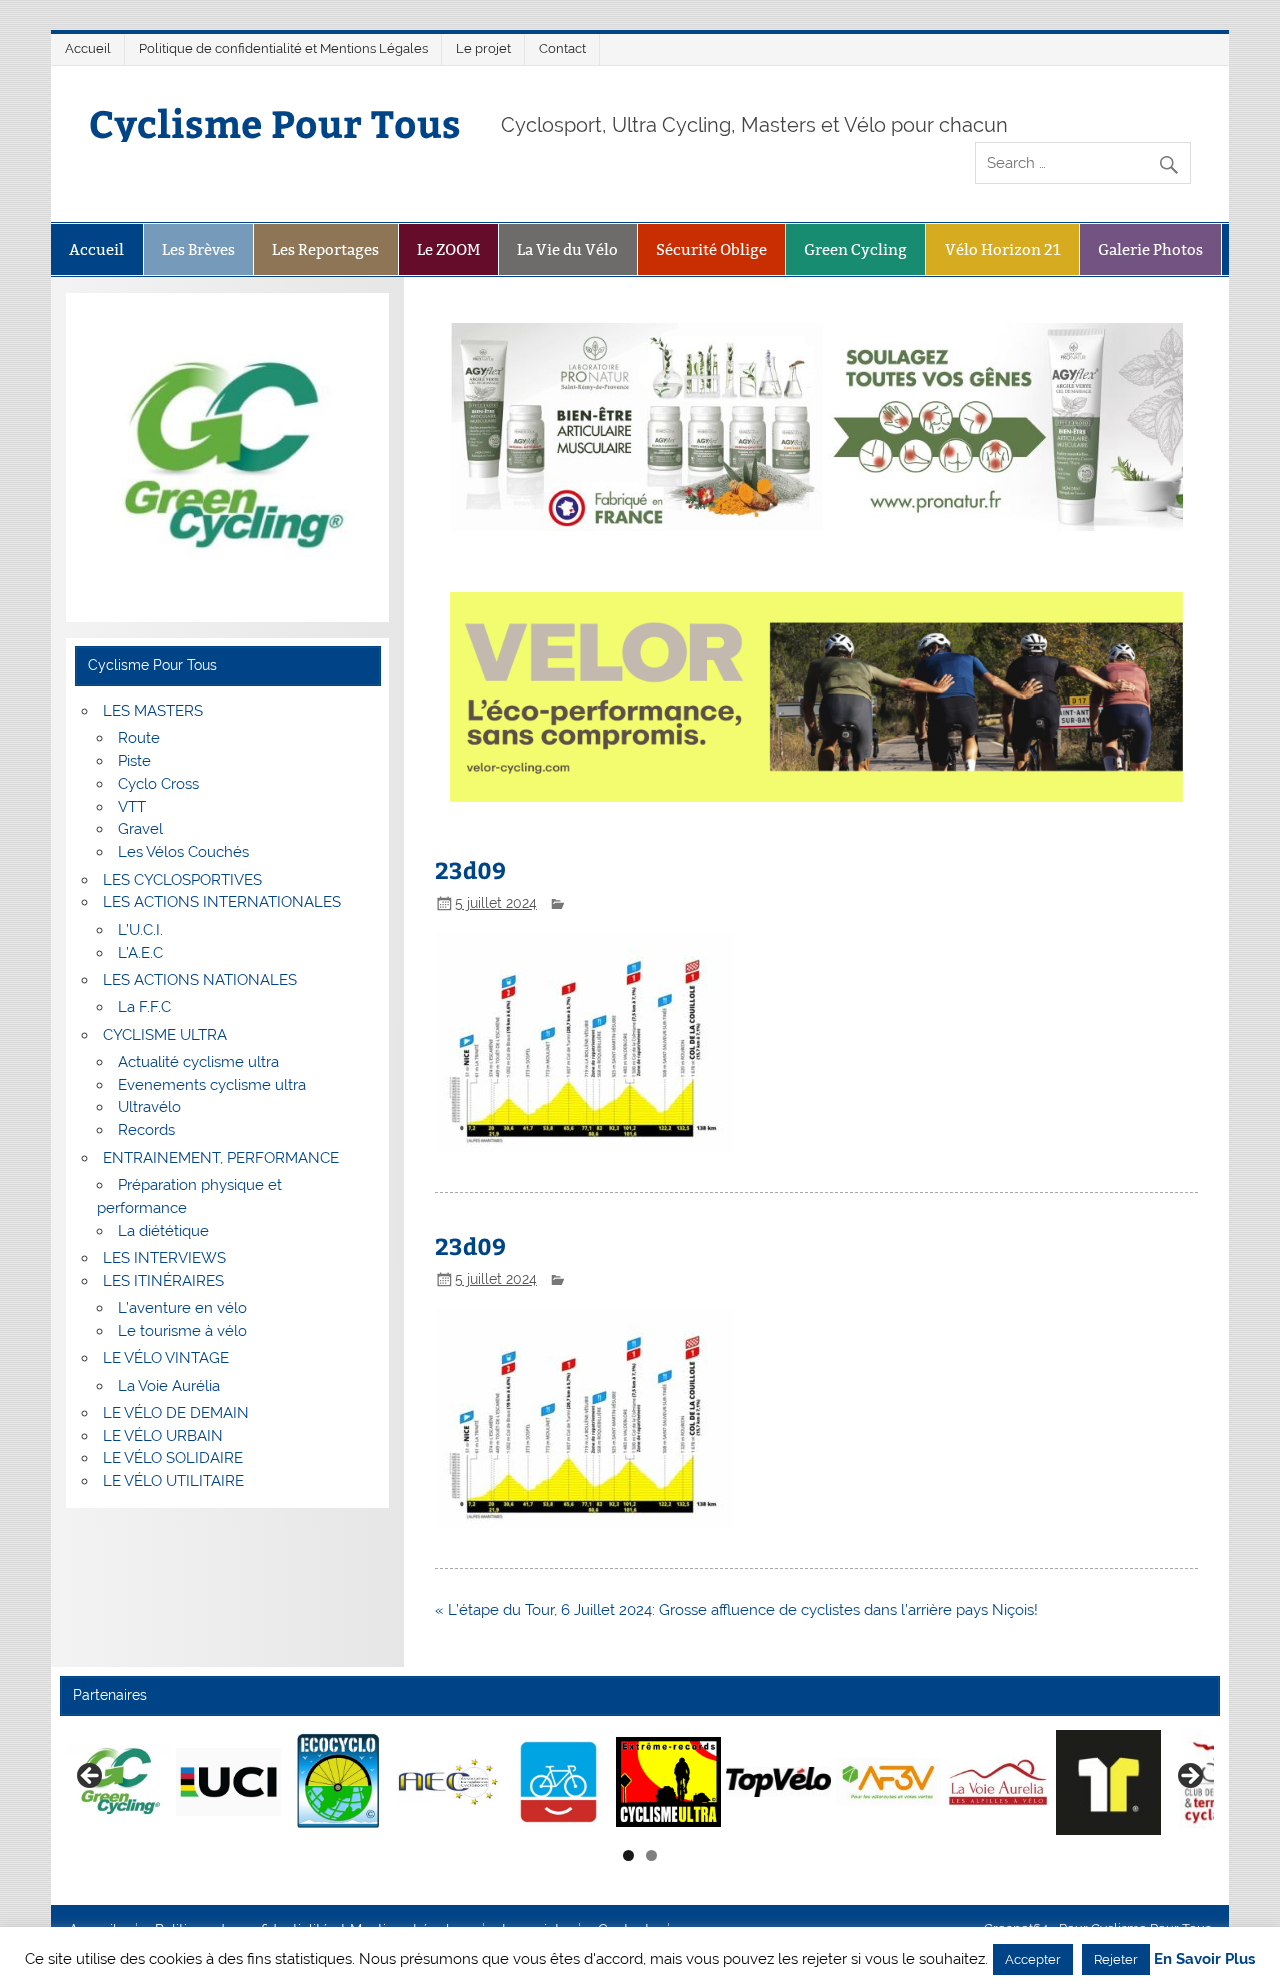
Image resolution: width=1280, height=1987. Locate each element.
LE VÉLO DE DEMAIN (176, 1413)
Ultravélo (149, 1107)
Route (139, 738)
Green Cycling (855, 249)
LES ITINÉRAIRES (163, 1281)
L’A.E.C (140, 953)
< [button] (91, 1777)
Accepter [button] (1033, 1959)
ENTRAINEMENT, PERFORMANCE (221, 1158)
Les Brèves (198, 249)
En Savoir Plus (1204, 1959)
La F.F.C (144, 1007)
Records (146, 1130)
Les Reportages (325, 249)
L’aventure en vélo (182, 1308)
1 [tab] (628, 1855)
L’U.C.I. (140, 930)
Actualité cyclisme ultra (198, 1062)
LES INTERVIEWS (164, 1258)
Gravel (140, 829)
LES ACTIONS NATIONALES (200, 980)
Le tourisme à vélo (182, 1331)
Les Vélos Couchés (183, 852)
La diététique (163, 1231)
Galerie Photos (1150, 249)
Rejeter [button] (1116, 1959)
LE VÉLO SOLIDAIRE (173, 1458)
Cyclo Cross (158, 784)
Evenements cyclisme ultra (212, 1085)
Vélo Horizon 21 (1003, 249)
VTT (132, 807)
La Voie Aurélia (169, 1386)
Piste (134, 761)
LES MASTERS (153, 711)
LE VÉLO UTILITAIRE (173, 1481)
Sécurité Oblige (711, 249)
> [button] (1189, 1777)
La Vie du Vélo (567, 249)
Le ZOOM (448, 249)
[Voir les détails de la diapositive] (118, 1782)
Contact (562, 48)
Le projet (483, 48)
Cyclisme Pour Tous (275, 122)
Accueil (88, 48)
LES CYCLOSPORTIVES (182, 880)
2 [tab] (651, 1855)
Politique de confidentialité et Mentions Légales (283, 48)
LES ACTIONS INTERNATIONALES (222, 902)
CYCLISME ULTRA (165, 1035)
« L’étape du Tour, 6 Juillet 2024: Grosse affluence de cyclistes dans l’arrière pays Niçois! (736, 1610)
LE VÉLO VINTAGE (166, 1358)
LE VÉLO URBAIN (163, 1436)
